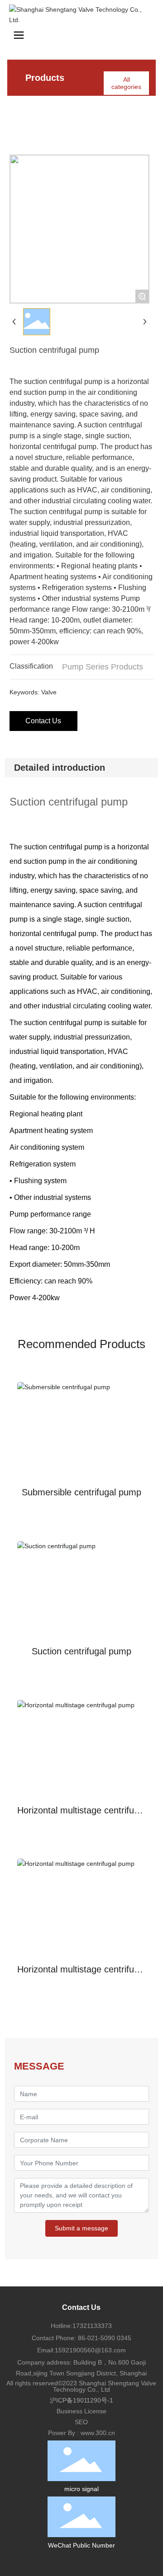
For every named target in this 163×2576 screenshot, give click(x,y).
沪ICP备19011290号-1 (81, 2400)
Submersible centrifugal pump (81, 1492)
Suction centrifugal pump (81, 1651)
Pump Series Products (103, 667)
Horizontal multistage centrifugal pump (81, 1815)
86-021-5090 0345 (104, 2338)
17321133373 (92, 2326)
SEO (81, 2422)
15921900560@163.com (90, 2350)
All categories (126, 83)
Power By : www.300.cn (81, 2433)
